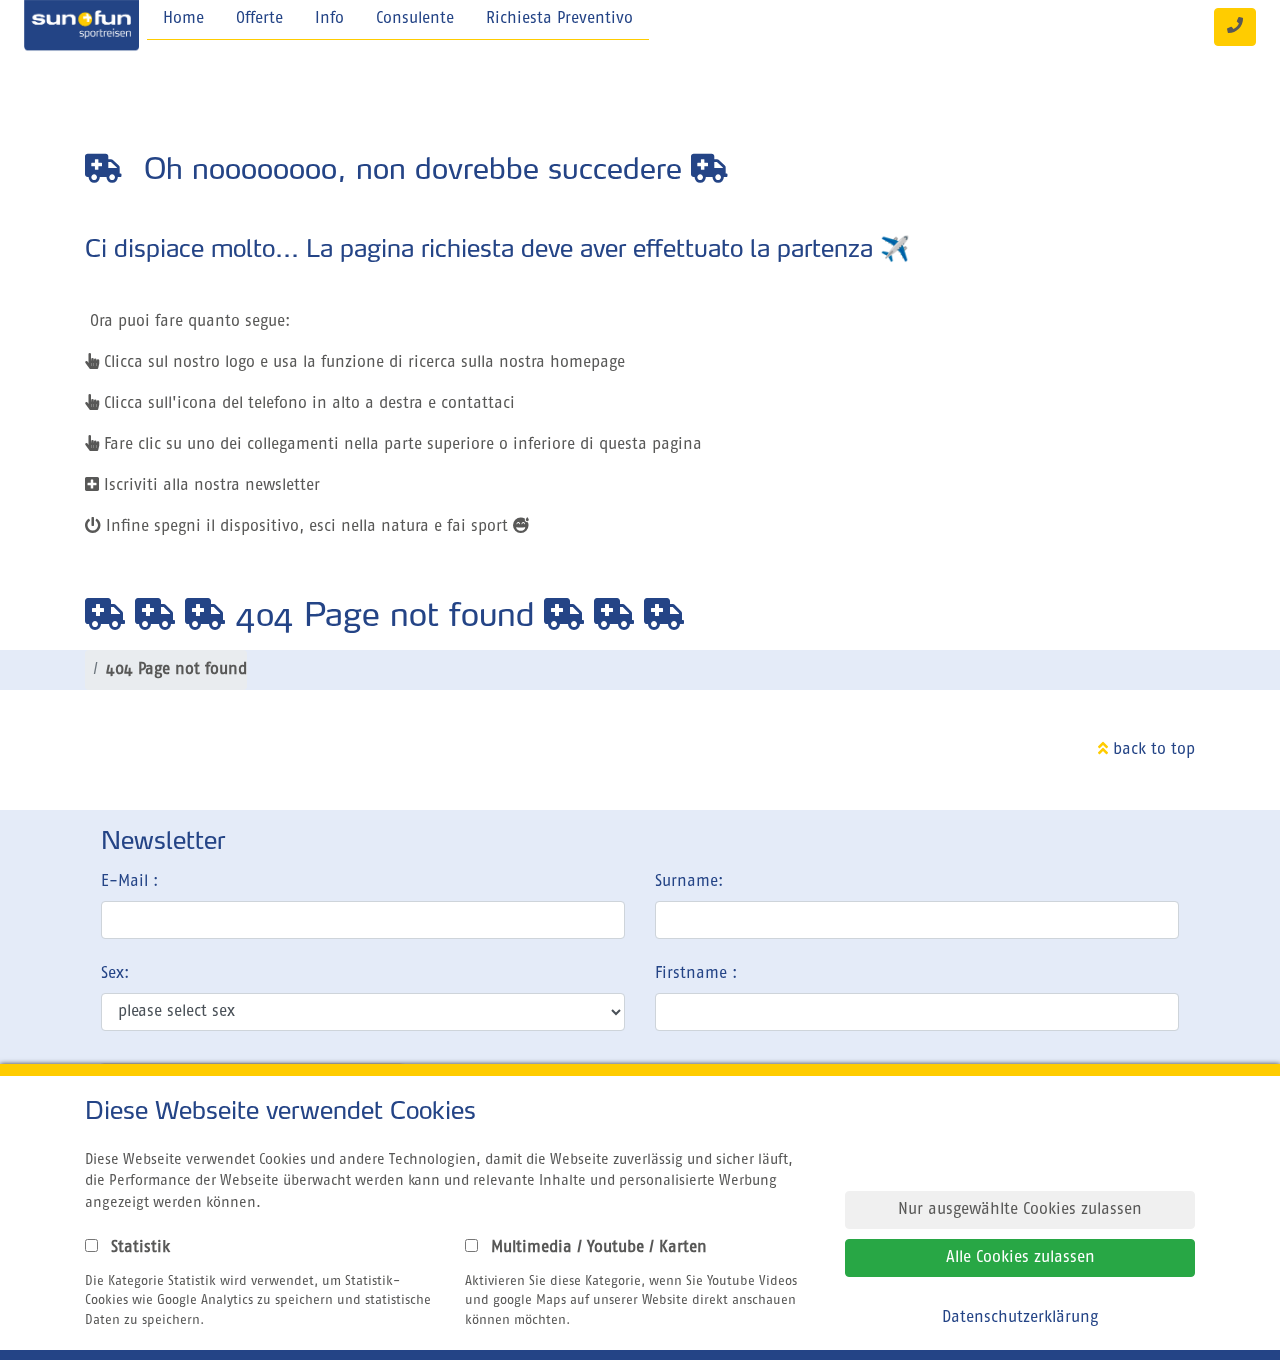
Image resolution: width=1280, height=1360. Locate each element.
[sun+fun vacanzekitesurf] (81, 27)
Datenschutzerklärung (1020, 1318)
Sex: (115, 974)
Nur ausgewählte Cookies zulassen (1020, 1210)
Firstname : (696, 974)
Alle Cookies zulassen (1020, 1258)
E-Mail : (129, 882)
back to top (1151, 750)
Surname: (689, 882)
